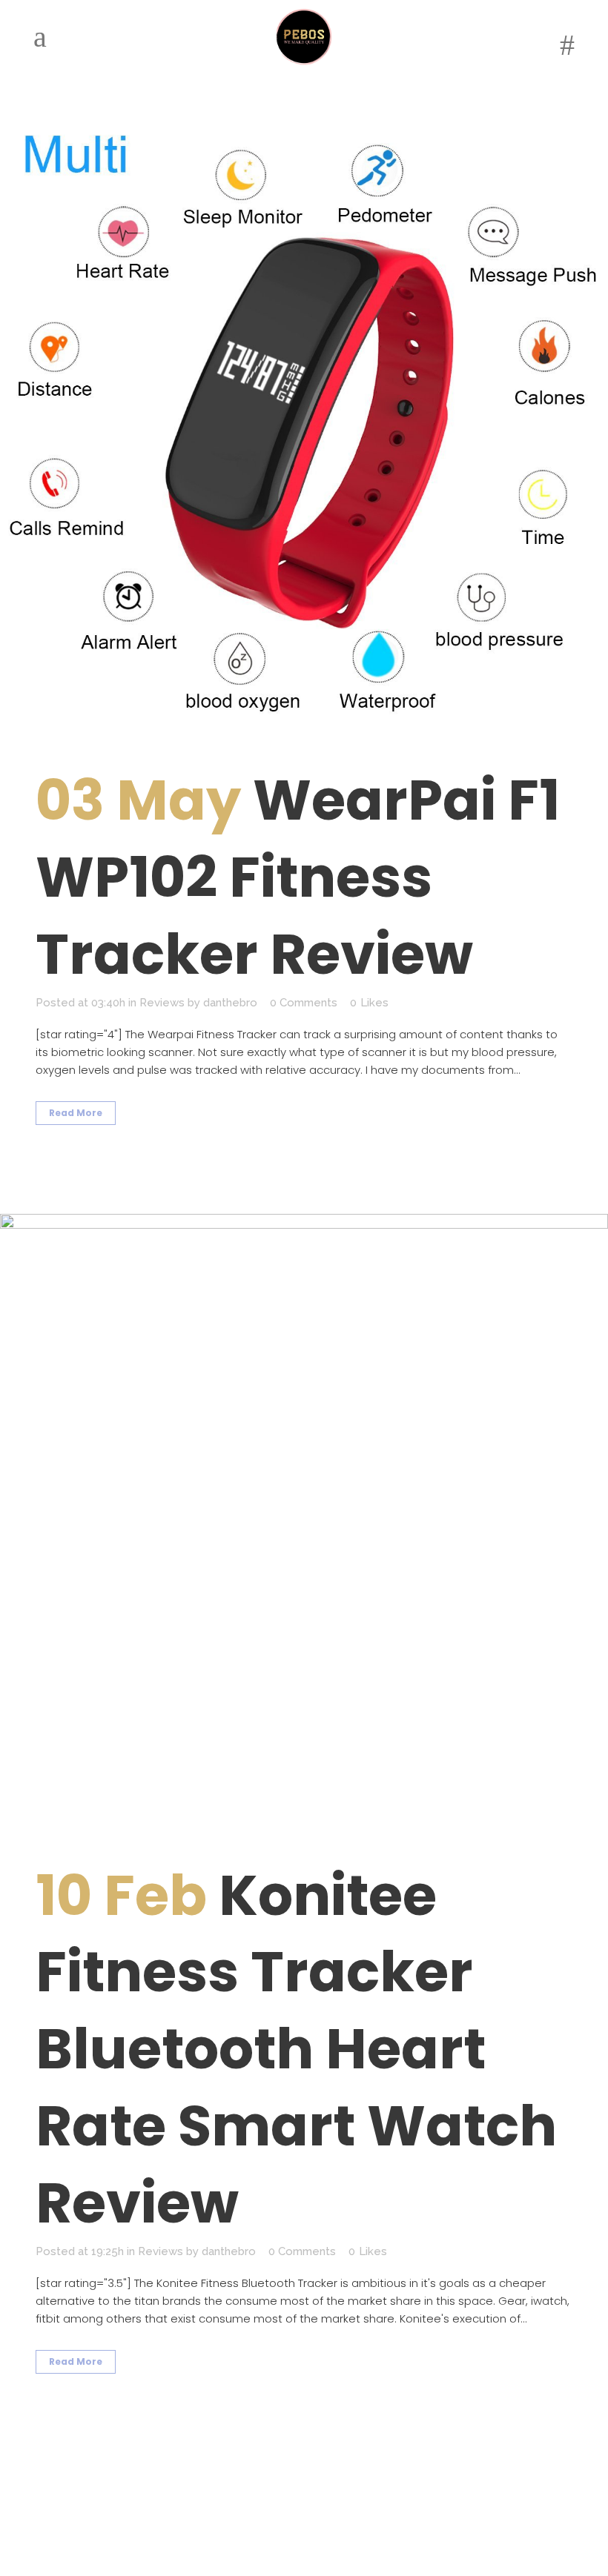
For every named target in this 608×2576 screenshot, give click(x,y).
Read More (76, 1113)
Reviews (162, 1003)
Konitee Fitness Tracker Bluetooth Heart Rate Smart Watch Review (296, 2049)
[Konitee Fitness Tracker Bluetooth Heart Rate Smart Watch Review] (304, 1518)
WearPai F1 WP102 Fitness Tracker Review (298, 877)
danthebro (230, 1003)
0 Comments (304, 1003)
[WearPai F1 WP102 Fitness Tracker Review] (304, 422)
